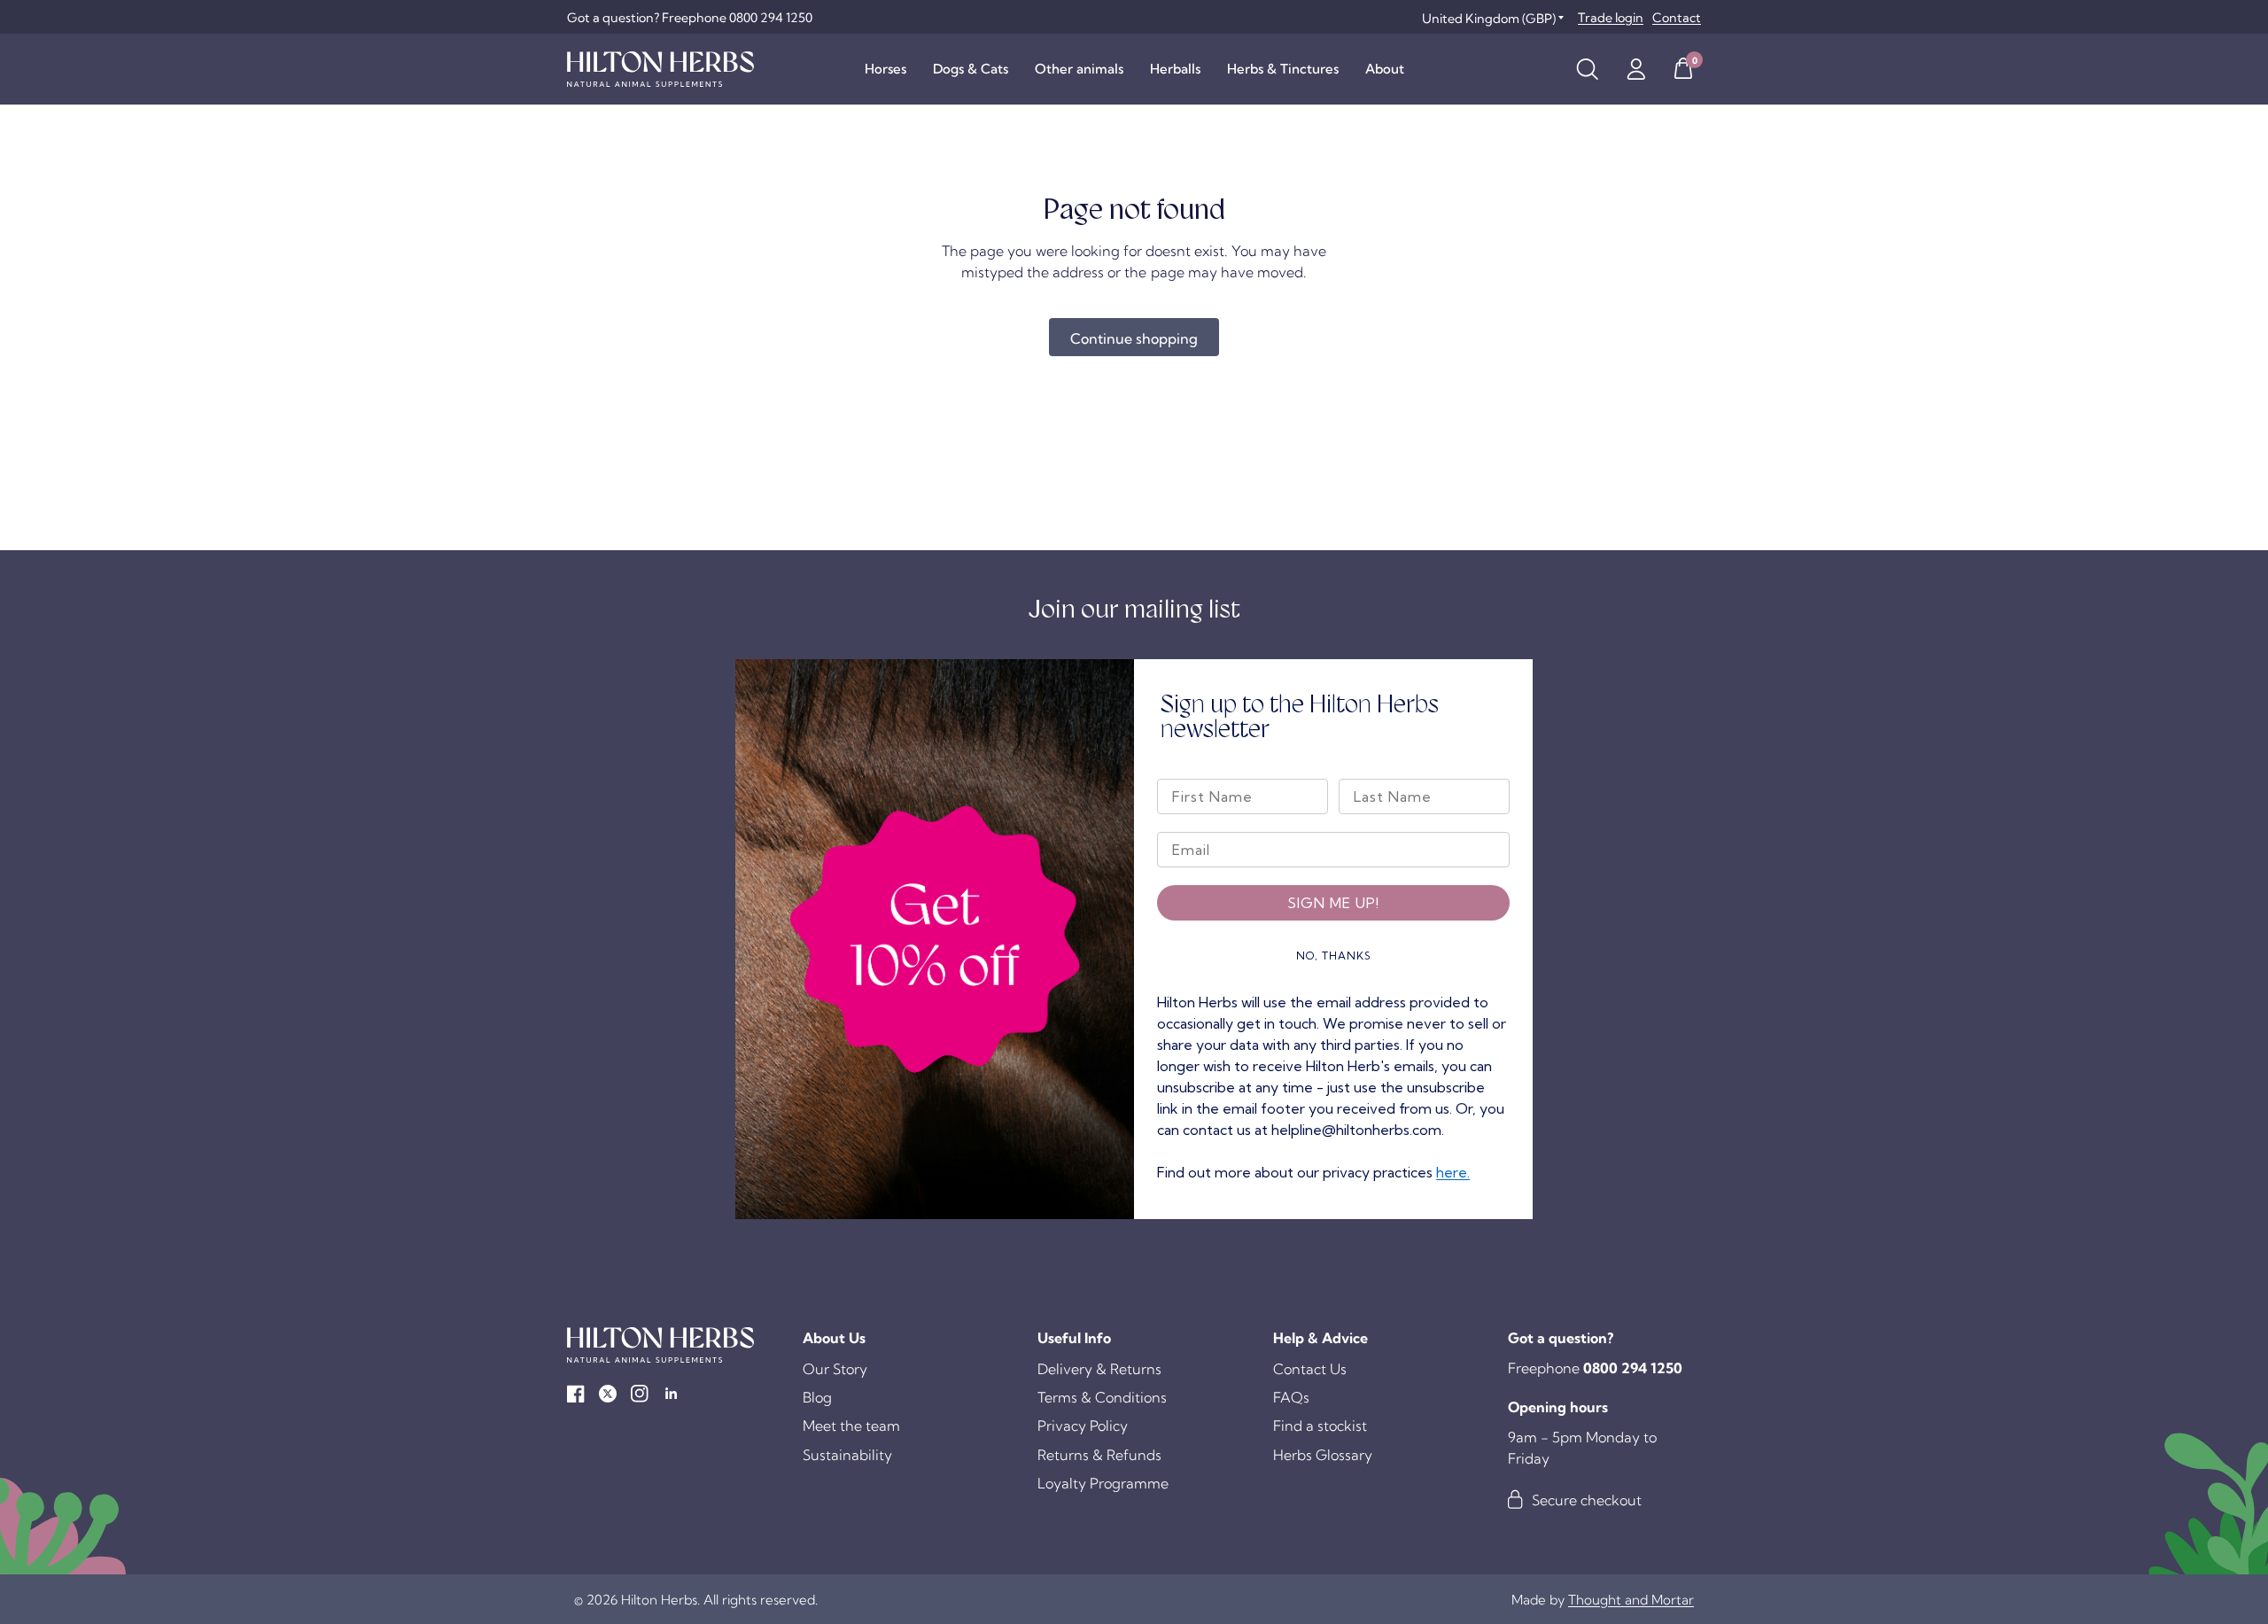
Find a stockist (1320, 1426)
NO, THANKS (1334, 956)
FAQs (1291, 1397)
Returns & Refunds (1099, 1455)
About (1385, 69)
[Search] (1587, 69)
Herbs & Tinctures (1283, 69)
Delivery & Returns (1099, 1369)
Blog (817, 1397)
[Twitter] (608, 1394)
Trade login (1611, 18)
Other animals (1079, 69)
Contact (1677, 18)
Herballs (1175, 69)
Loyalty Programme (1103, 1483)
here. (1453, 1172)
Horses (885, 69)
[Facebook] (576, 1394)
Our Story (835, 1369)
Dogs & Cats (971, 69)
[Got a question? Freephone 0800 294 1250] (690, 18)
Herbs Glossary (1323, 1455)
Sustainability (847, 1455)
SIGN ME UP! (1333, 903)
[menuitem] (885, 69)
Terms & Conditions (1102, 1397)
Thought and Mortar (1631, 1600)
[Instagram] (640, 1394)
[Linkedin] (672, 1394)
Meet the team (851, 1426)
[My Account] (1636, 69)
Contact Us (1310, 1369)
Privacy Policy (1083, 1426)
